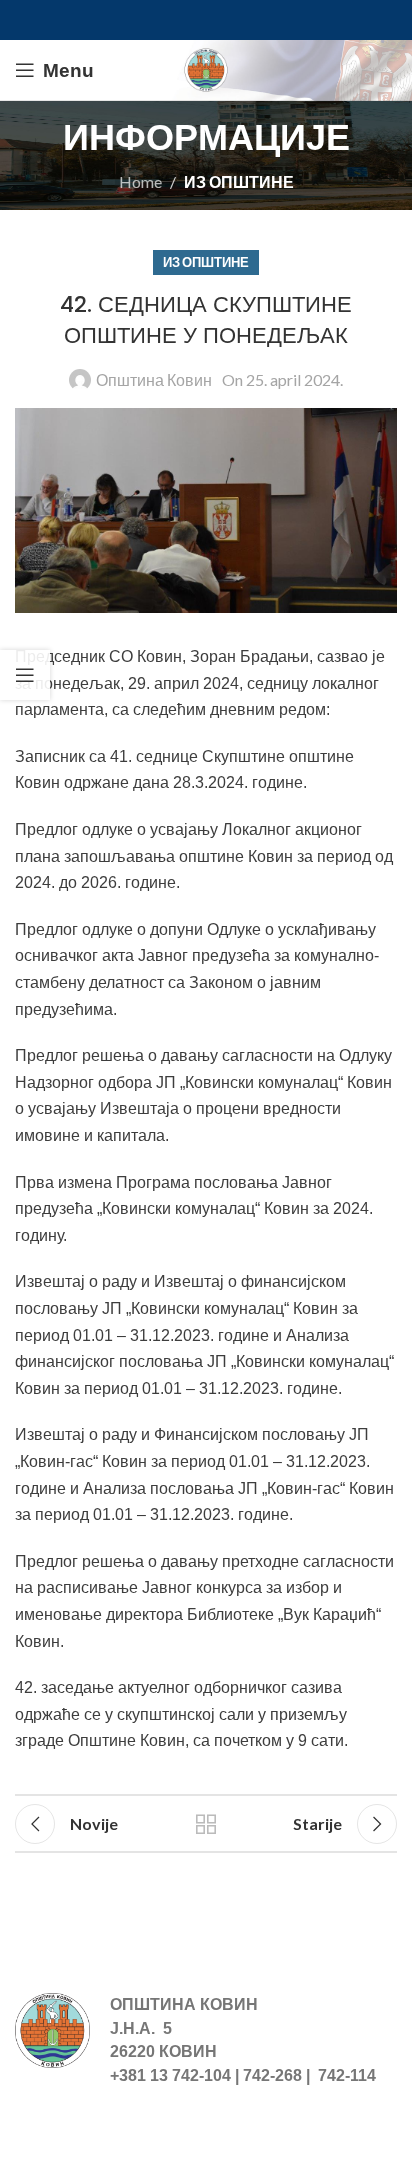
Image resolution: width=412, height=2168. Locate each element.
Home (140, 181)
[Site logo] (206, 67)
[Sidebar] (25, 675)
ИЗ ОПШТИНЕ (239, 181)
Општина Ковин (154, 379)
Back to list (206, 1824)
